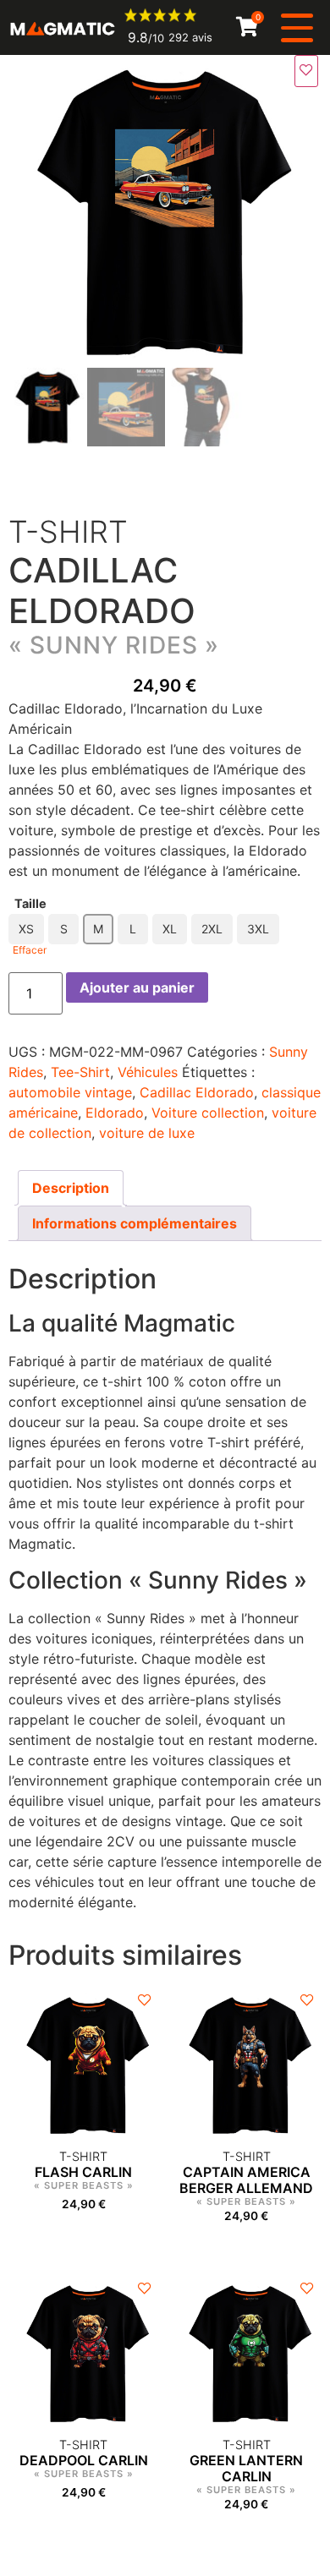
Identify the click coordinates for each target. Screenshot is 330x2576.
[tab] (71, 1188)
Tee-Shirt (80, 1072)
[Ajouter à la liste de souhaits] (306, 71)
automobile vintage (70, 1092)
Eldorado (115, 1113)
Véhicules (148, 1072)
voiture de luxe (147, 1133)
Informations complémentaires (135, 1223)
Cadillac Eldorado (197, 1092)
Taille (30, 904)
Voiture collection (208, 1113)
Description (71, 1188)
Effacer (30, 950)
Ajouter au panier (137, 987)
